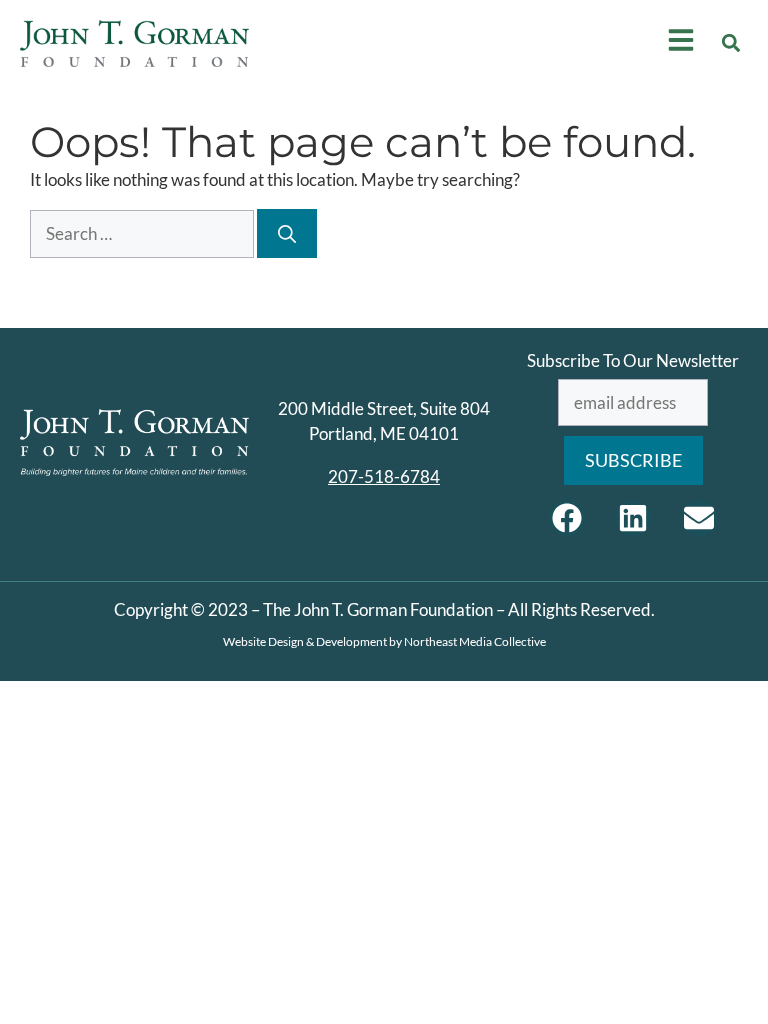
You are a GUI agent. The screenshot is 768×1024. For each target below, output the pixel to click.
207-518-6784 (384, 476)
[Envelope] (699, 518)
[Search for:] (143, 233)
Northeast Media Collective (475, 641)
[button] (731, 43)
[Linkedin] (633, 518)
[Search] (287, 233)
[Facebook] (567, 518)
